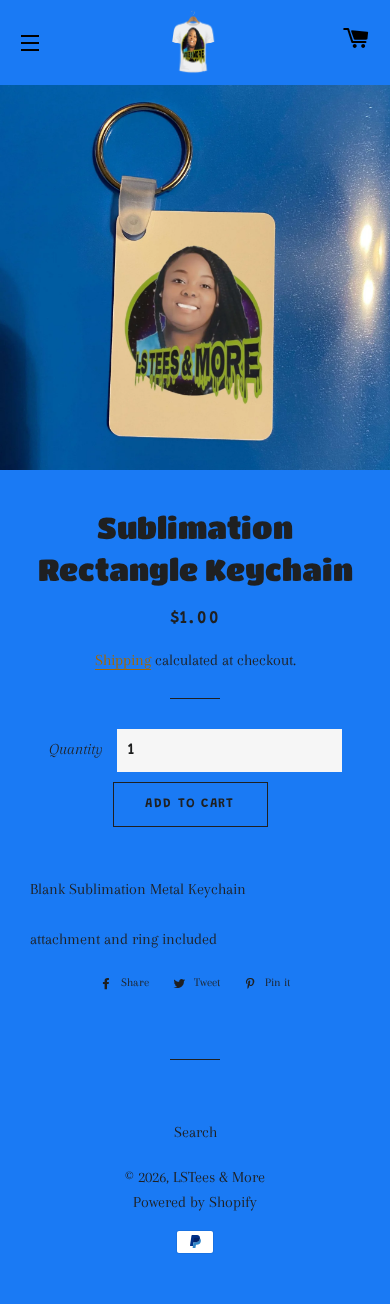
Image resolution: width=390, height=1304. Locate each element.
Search (195, 1132)
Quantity (76, 749)
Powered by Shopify (195, 1202)
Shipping (123, 660)
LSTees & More (219, 1177)
